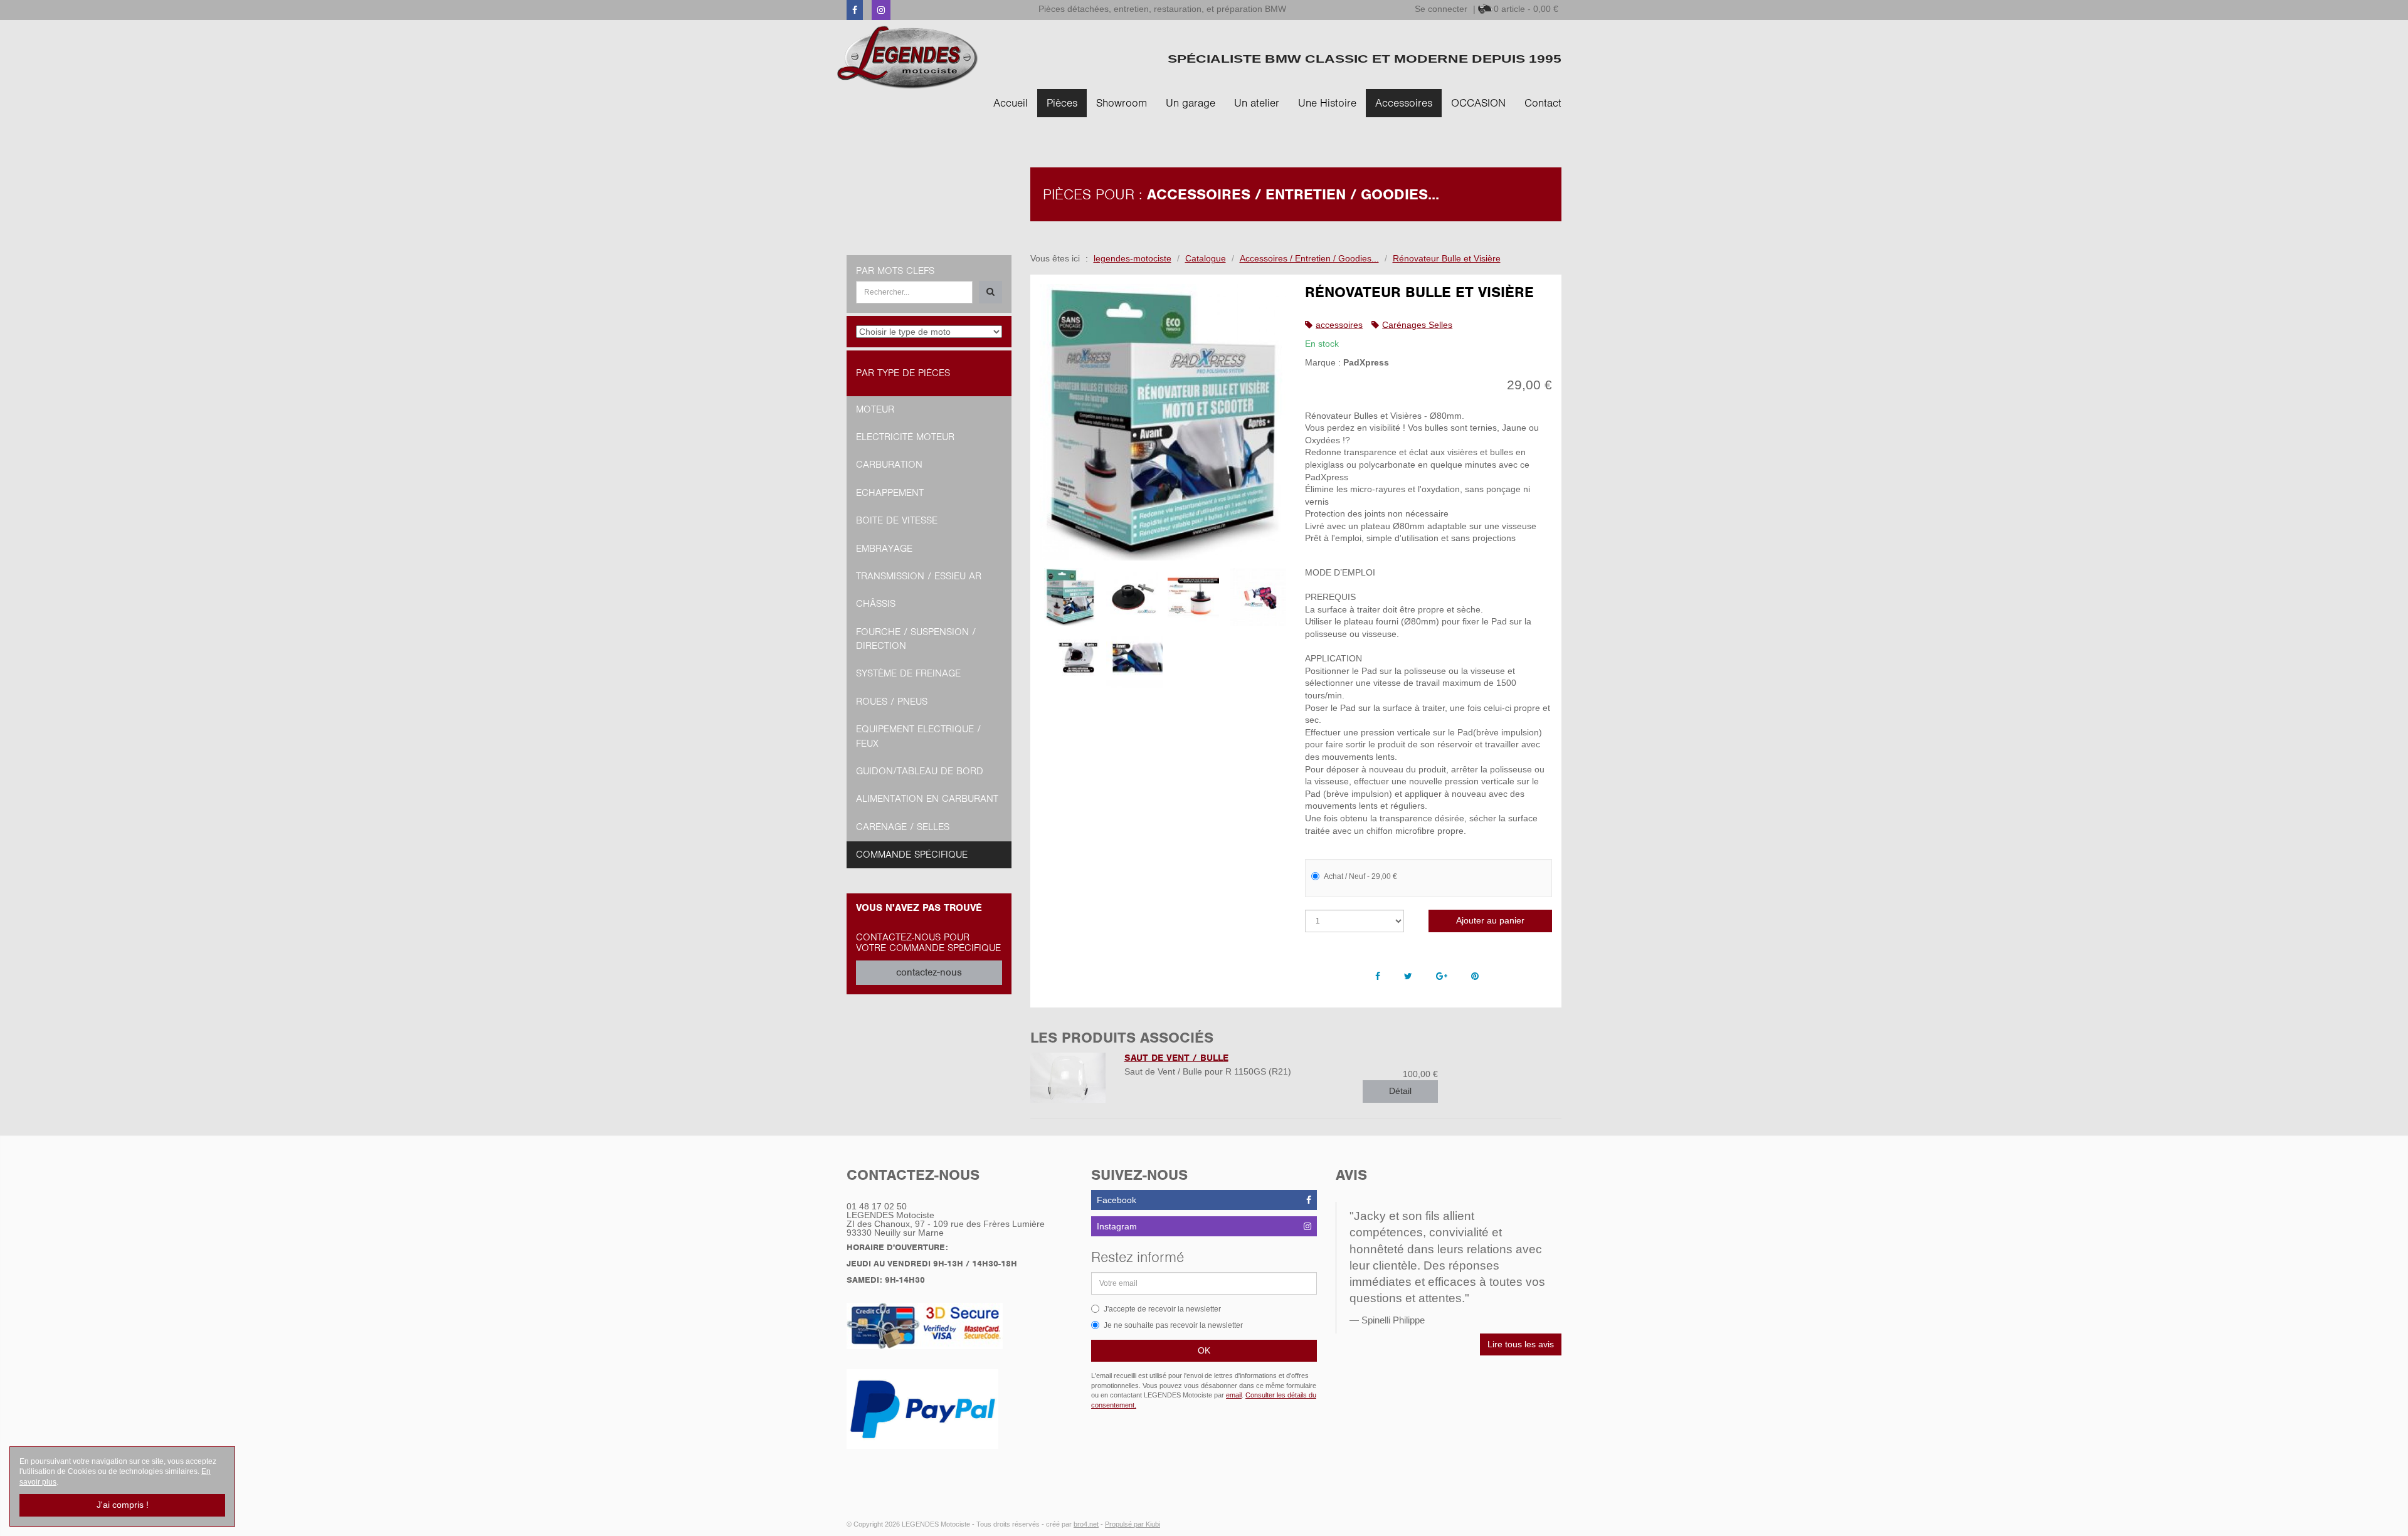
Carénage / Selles (903, 827)
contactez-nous (929, 972)
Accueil (1011, 103)
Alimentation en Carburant (927, 799)
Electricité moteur (905, 437)
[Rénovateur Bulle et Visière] (1163, 422)
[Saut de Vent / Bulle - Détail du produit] (1068, 1078)
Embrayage (884, 549)
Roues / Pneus (892, 702)
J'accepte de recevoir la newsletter (1162, 1309)
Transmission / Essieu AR (919, 576)
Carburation (889, 465)
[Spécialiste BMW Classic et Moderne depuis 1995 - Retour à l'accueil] (908, 57)
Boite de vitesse (897, 520)
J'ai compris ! (123, 1505)
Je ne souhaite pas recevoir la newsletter (1173, 1325)
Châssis (876, 604)
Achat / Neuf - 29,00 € (1360, 876)
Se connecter (1441, 9)
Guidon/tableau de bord (920, 771)
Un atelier (1257, 103)
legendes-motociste (1133, 258)
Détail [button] (1400, 1091)
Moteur (875, 409)
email (1234, 1395)
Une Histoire (1327, 103)
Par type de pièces (903, 373)
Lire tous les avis (1521, 1344)
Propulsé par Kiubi (1133, 1524)
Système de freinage (908, 673)
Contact (1543, 103)
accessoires (1339, 325)
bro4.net (1086, 1524)
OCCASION (1478, 103)
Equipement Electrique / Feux (918, 736)
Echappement (890, 493)
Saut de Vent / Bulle (1176, 1058)
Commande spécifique (912, 855)
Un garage (1191, 103)
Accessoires (1404, 103)
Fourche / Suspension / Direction (916, 639)
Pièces (1062, 103)
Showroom (1122, 103)
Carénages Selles (1417, 325)
